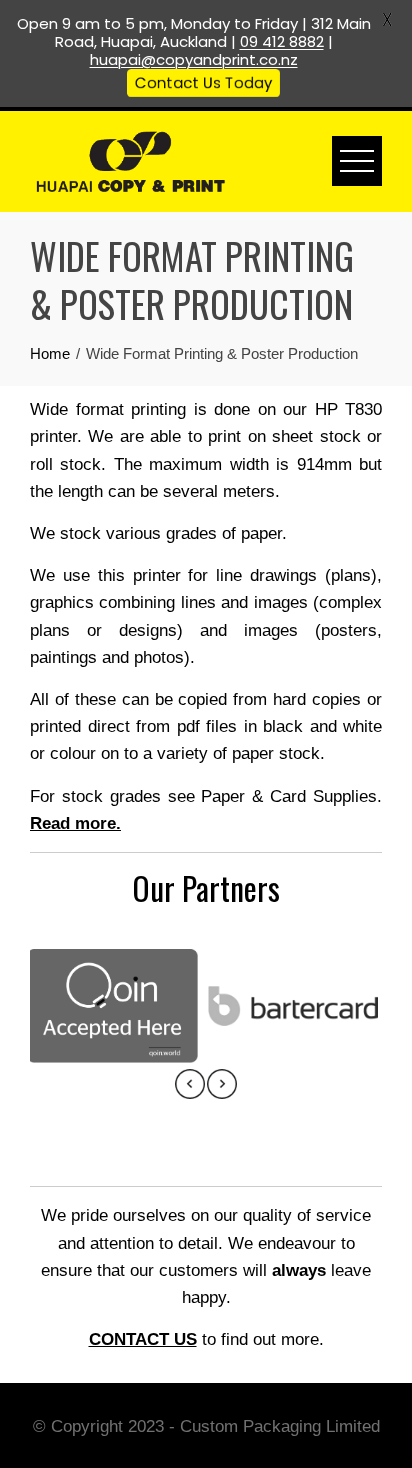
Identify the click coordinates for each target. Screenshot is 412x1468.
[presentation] (190, 1084)
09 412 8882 (282, 41)
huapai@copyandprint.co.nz (194, 59)
